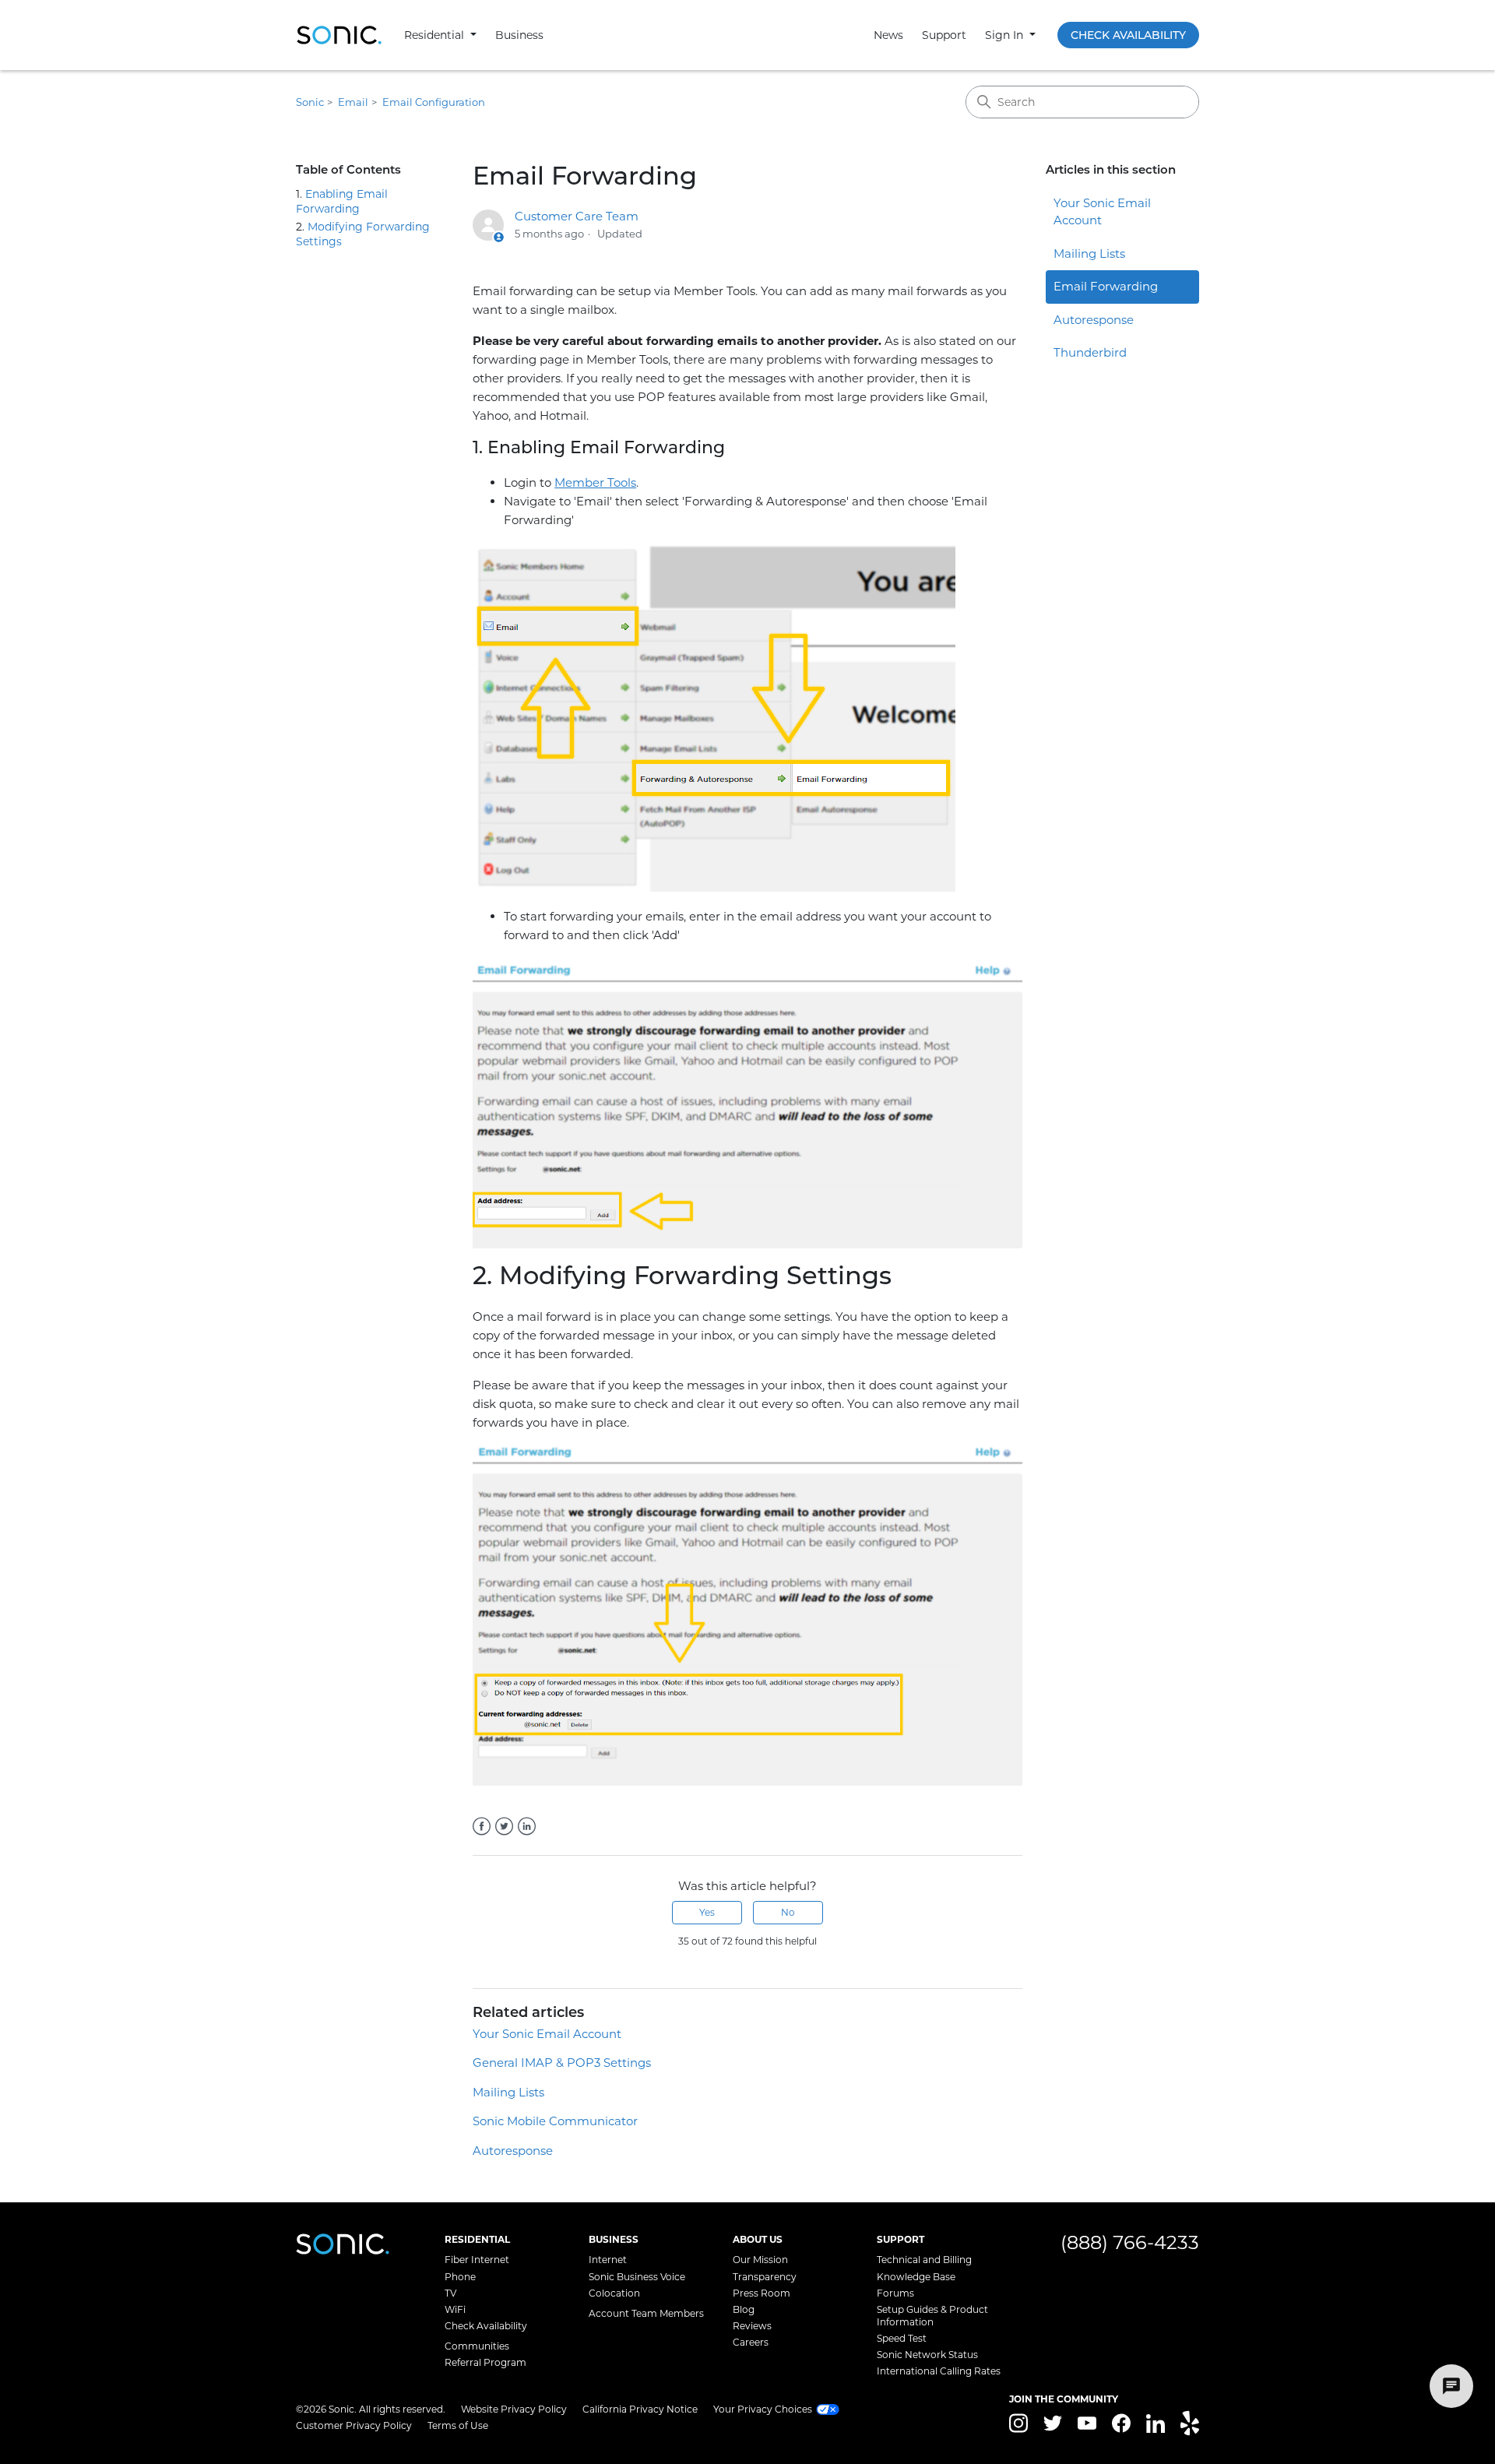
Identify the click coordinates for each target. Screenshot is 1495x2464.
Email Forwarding (1106, 286)
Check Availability (1128, 35)
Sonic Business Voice (637, 2277)
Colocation (614, 2293)
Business (519, 35)
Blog (744, 2309)
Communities (477, 2346)
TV (450, 2293)
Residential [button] (436, 35)
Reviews (752, 2326)
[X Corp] (504, 1826)
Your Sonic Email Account (547, 2034)
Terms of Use (458, 2425)
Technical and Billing (924, 2260)
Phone (460, 2277)
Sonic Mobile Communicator (555, 2121)
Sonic (310, 102)
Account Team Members (646, 2313)
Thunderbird (1090, 352)
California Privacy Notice (640, 2409)
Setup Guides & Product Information (932, 2316)
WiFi (455, 2309)
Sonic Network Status (927, 2355)
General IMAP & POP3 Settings (562, 2063)
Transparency (765, 2277)
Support (944, 35)
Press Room (762, 2293)
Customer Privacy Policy (354, 2425)
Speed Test (902, 2338)
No (788, 1912)
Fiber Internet (477, 2260)
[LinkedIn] (527, 1826)
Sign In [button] (1006, 35)
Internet (608, 2260)
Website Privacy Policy (514, 2409)
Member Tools (595, 482)
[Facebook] (482, 1826)
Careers (751, 2342)
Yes (707, 1912)
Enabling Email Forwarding (342, 201)
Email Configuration (434, 102)
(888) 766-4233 (1130, 2242)
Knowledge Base (916, 2277)
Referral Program (485, 2362)
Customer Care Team (577, 216)
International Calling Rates (939, 2371)
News (888, 35)
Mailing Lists (508, 2092)
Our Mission (760, 2260)
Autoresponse (513, 2151)
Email (353, 102)
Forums (895, 2293)
